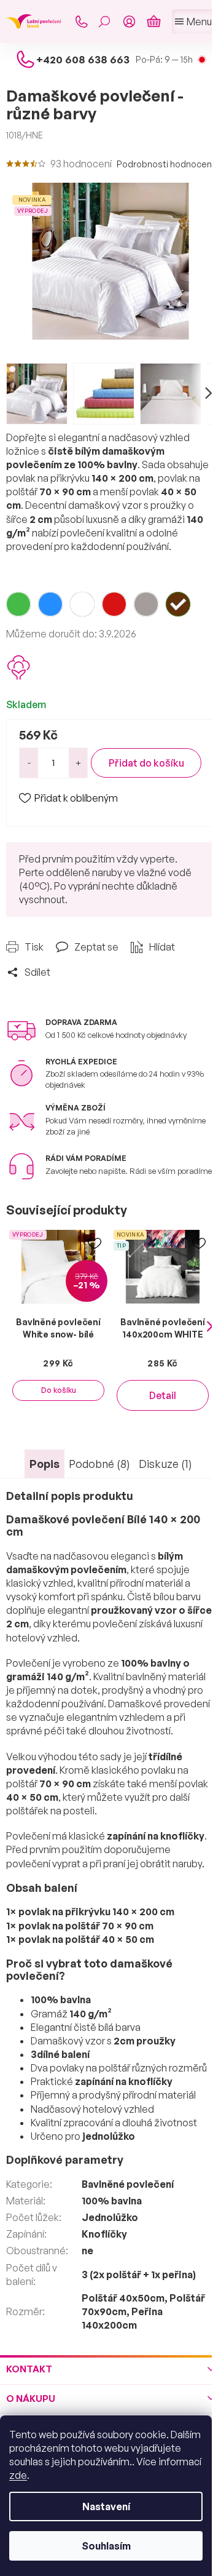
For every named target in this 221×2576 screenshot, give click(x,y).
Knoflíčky (104, 2234)
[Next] (210, 1326)
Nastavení (106, 2506)
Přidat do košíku (146, 763)
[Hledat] (104, 22)
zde (18, 2475)
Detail (163, 1395)
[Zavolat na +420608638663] (81, 22)
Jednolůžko (110, 2217)
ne (87, 2251)
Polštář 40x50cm (123, 2298)
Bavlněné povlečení (128, 2184)
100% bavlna (112, 2201)
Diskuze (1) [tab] (165, 1464)
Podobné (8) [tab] (99, 1464)
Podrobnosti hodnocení (165, 164)
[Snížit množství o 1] (29, 763)
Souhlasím (106, 2546)
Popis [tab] (45, 1464)
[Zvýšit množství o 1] (78, 763)
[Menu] (193, 22)
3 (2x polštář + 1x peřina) (139, 2275)
